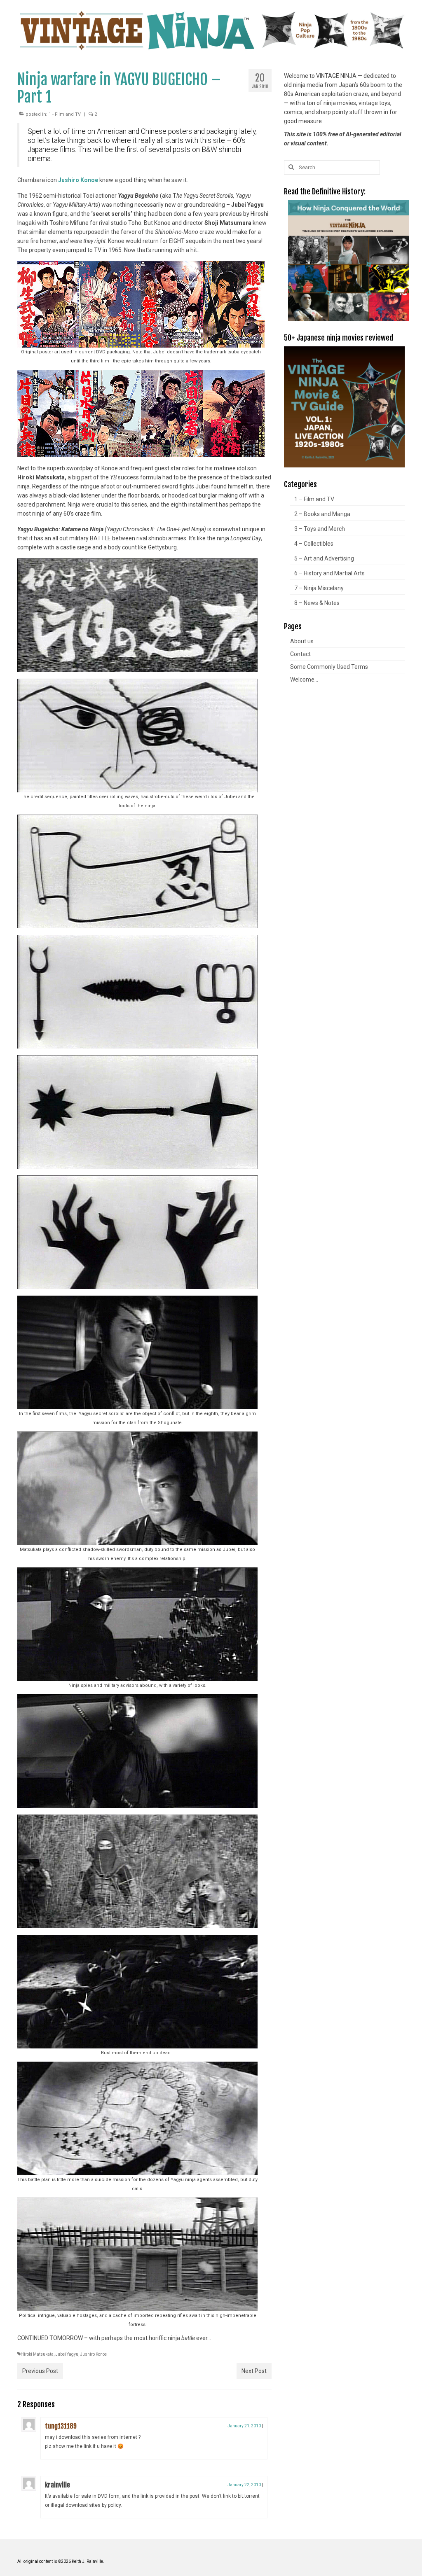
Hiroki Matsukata (37, 2354)
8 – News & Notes (317, 603)
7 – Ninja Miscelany (319, 588)
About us (302, 641)
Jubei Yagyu (67, 2354)
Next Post (254, 2371)
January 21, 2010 (244, 2426)
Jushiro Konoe (78, 180)
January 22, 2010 (244, 2485)
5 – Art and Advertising (324, 558)
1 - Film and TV (65, 114)
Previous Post (40, 2371)
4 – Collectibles (314, 544)
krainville (57, 2485)
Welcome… (304, 680)
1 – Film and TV (314, 499)
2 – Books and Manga (322, 514)
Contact (300, 654)
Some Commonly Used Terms (329, 667)
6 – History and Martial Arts (329, 573)
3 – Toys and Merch (320, 529)
